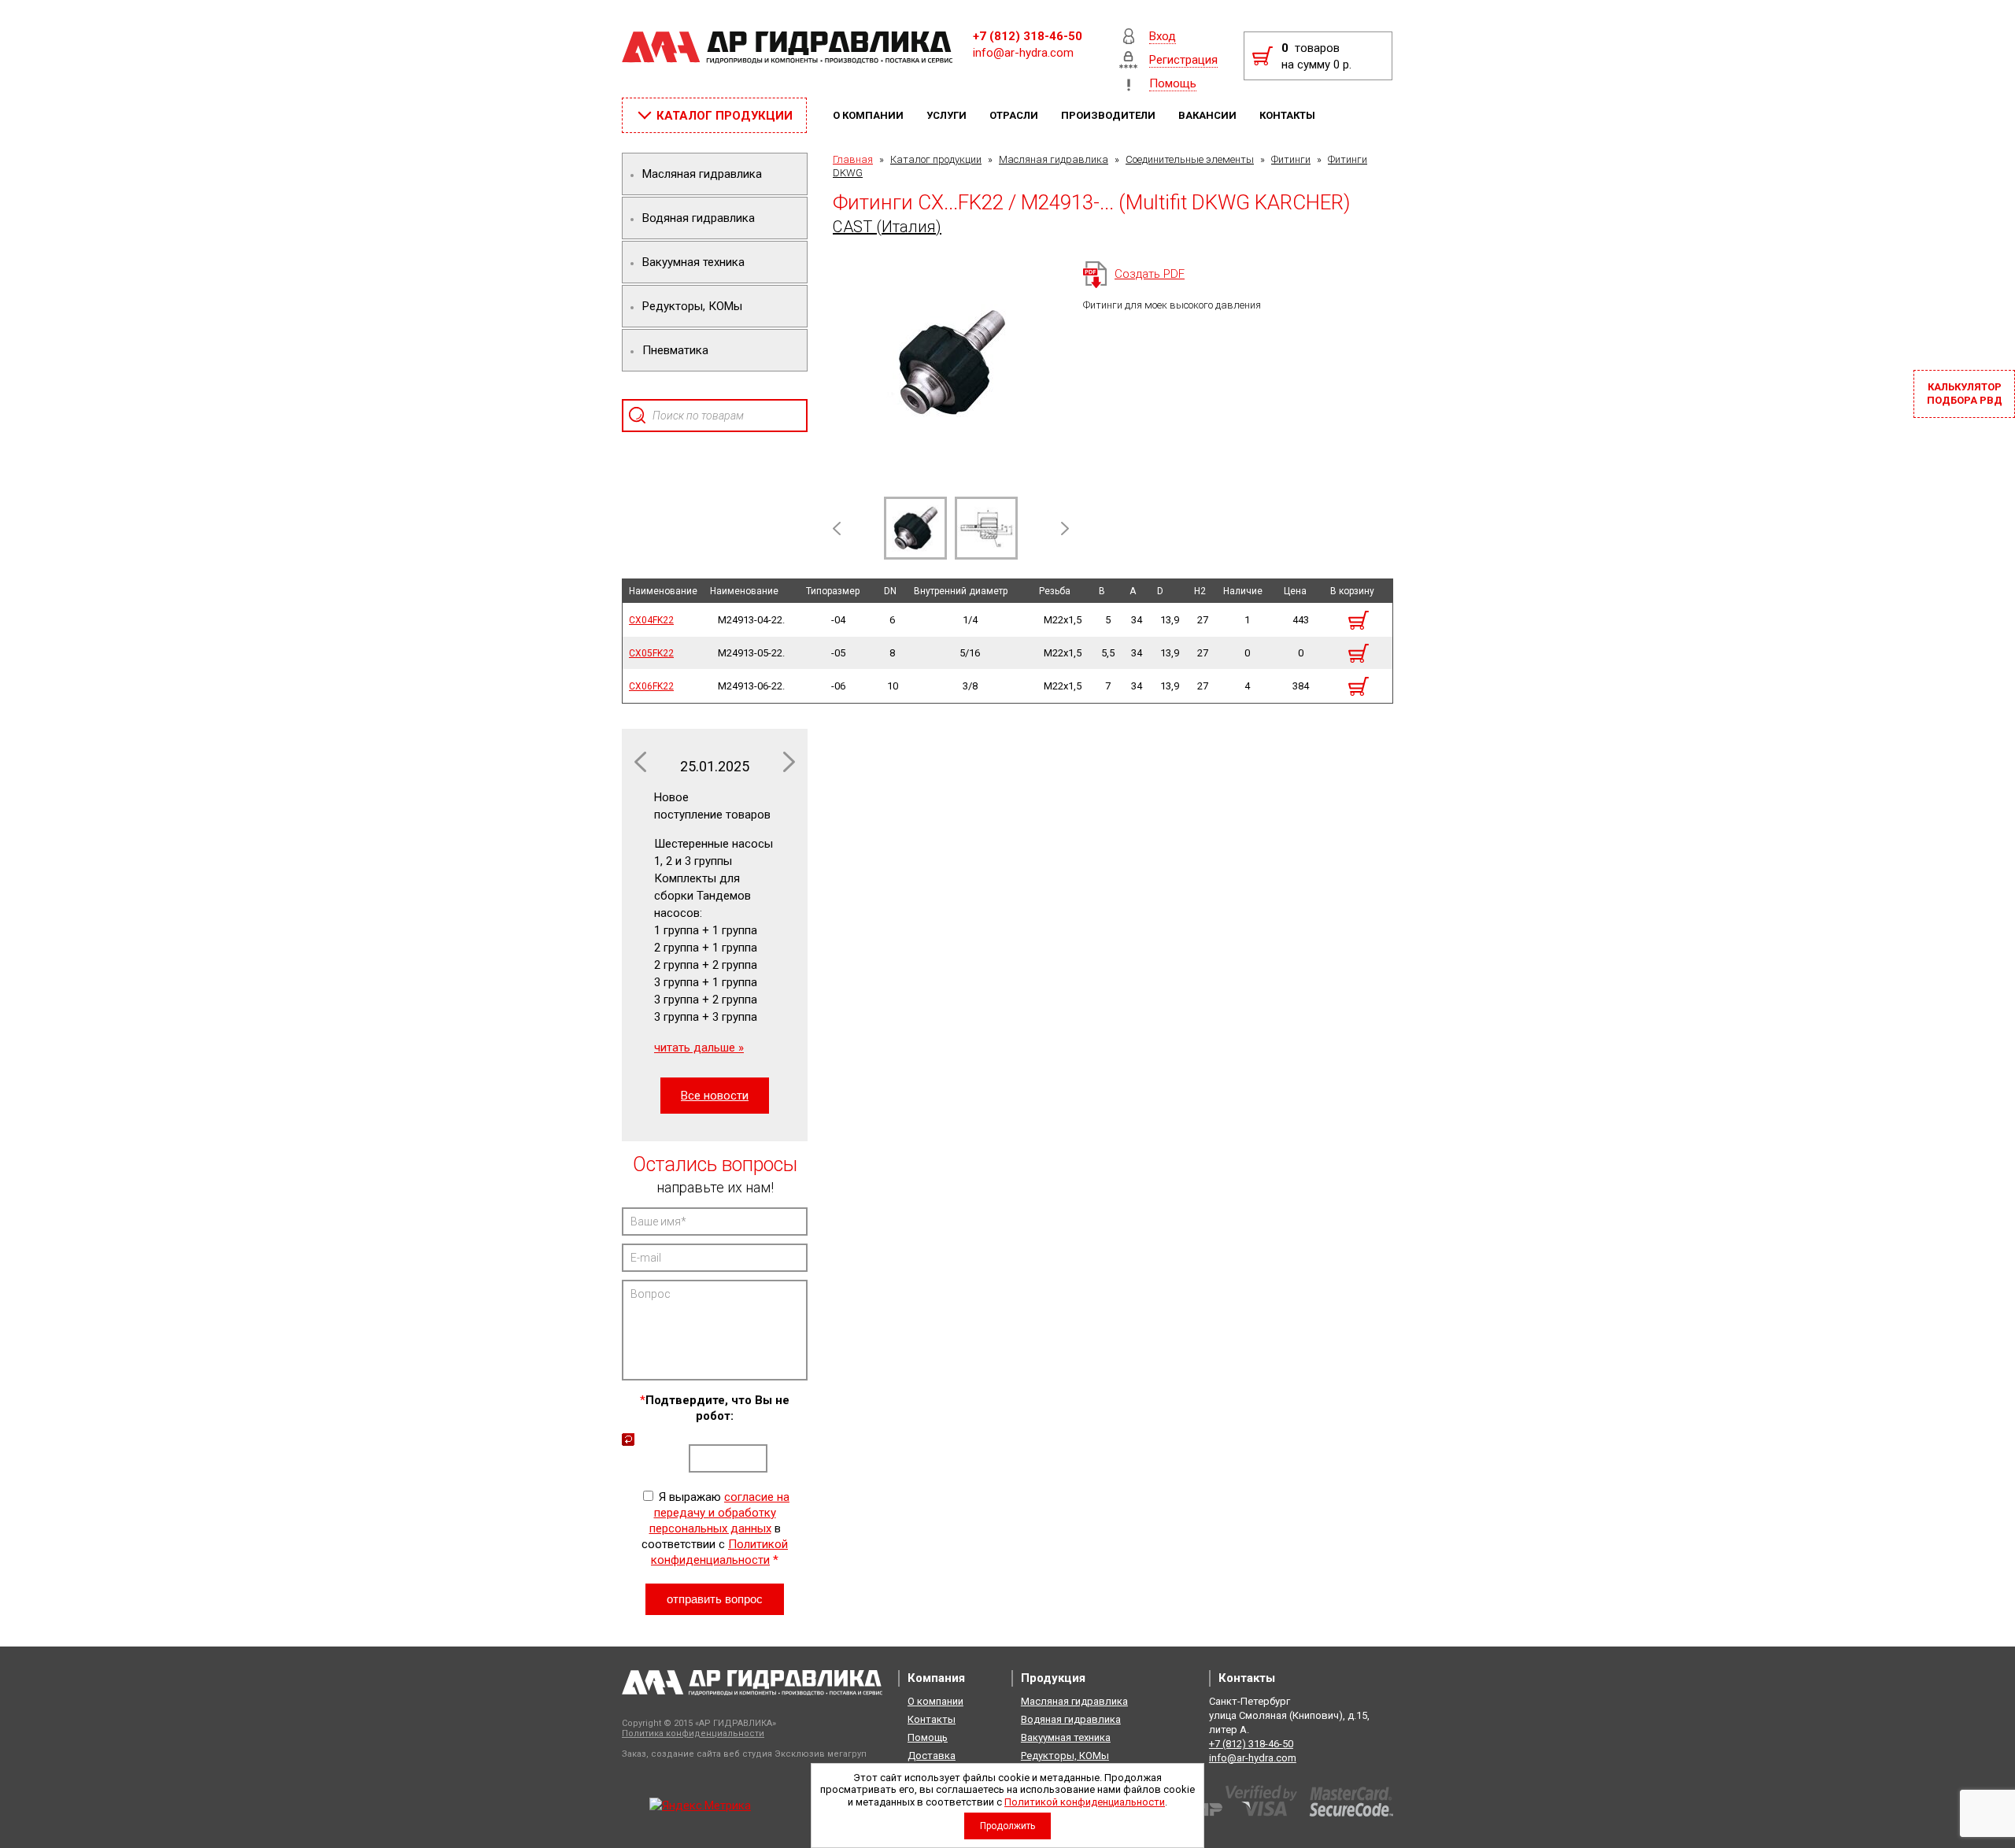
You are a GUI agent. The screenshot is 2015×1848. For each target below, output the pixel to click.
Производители (1109, 115)
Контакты (1288, 115)
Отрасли (1015, 115)
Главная (853, 159)
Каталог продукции (936, 159)
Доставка (932, 1756)
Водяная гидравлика (1071, 1719)
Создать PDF (1150, 274)
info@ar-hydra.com (1023, 53)
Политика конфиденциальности (693, 1733)
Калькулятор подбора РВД (1965, 394)
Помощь (928, 1737)
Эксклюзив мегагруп (821, 1754)
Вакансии (1209, 115)
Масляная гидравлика (1054, 159)
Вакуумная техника (1066, 1737)
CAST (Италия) (887, 227)
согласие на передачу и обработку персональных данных (720, 1513)
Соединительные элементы (1190, 159)
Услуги (948, 115)
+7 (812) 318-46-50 (1028, 36)
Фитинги (1291, 159)
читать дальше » (699, 1048)
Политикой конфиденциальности (1085, 1802)
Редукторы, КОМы (1065, 1756)
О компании (869, 115)
